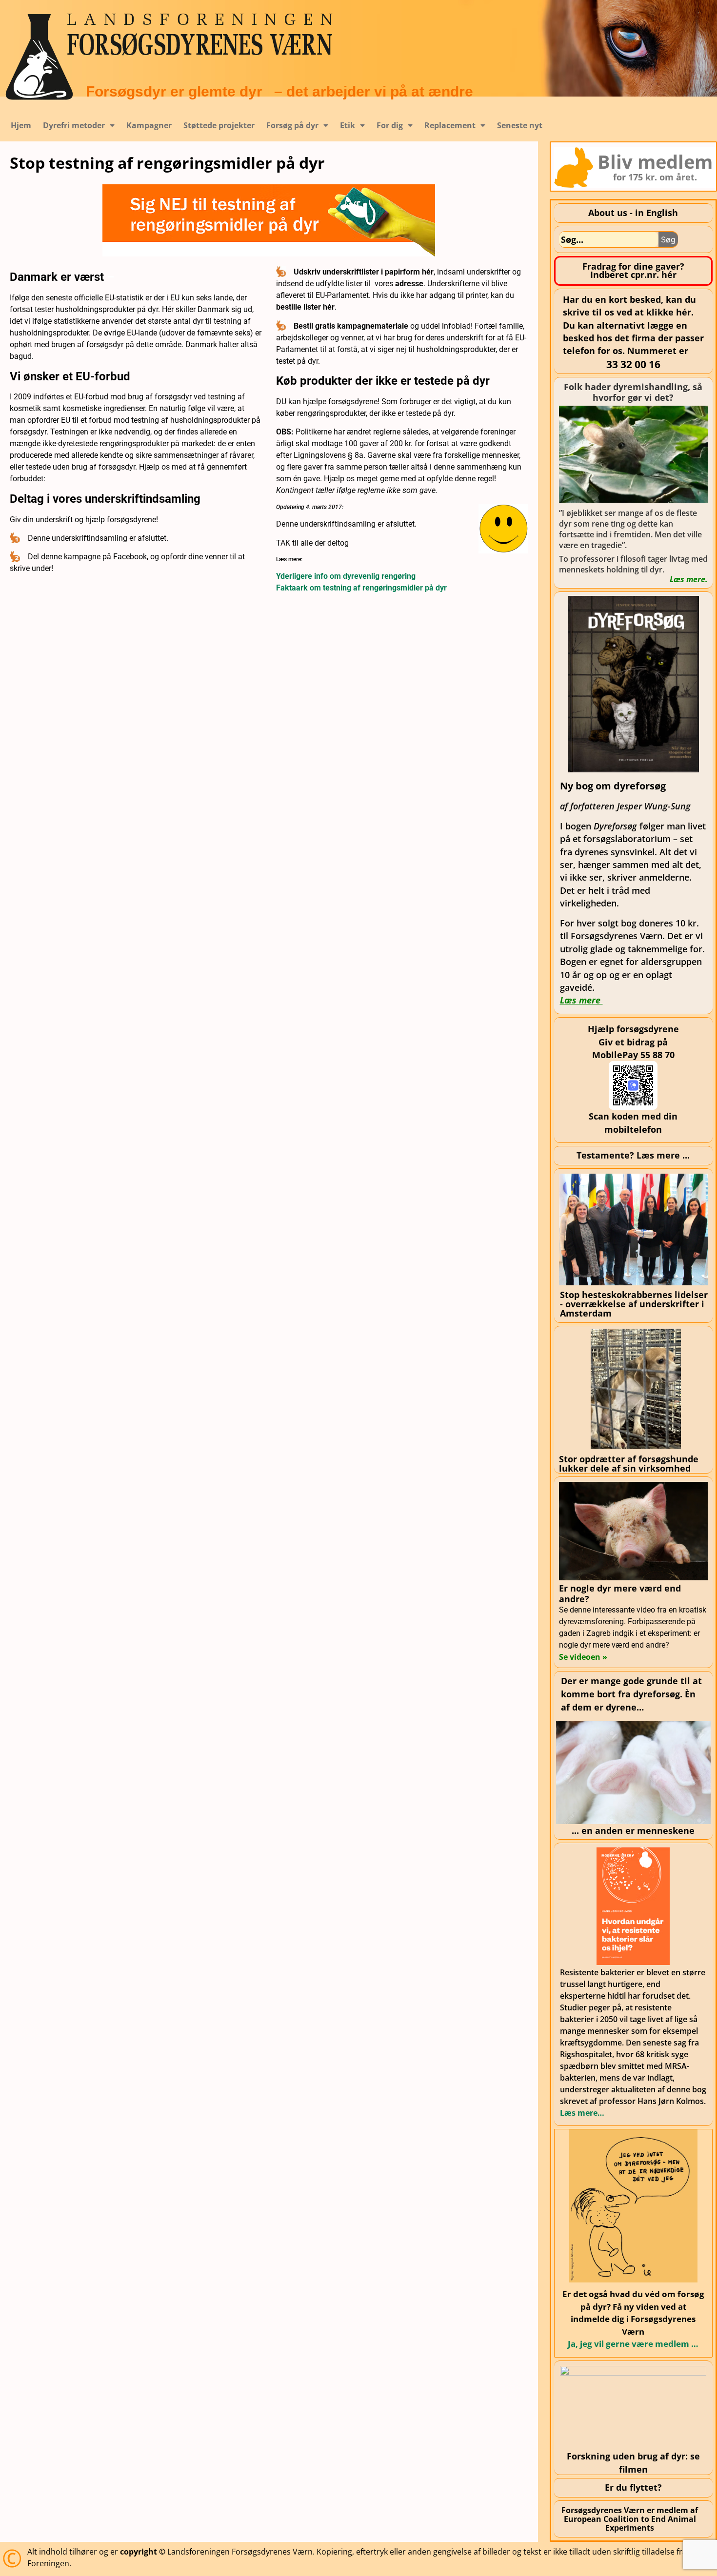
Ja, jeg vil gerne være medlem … (633, 2344)
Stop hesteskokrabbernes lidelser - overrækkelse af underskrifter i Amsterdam (634, 1304)
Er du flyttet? (633, 2487)
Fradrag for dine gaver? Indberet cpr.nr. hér (633, 271)
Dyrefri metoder (74, 125)
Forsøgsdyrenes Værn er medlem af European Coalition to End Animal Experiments (630, 2519)
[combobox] (609, 239)
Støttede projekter (219, 125)
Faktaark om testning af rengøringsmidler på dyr (361, 588)
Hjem (21, 125)
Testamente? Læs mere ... (633, 1155)
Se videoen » (583, 1657)
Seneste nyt (520, 125)
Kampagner (149, 125)
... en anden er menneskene (633, 1830)
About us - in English (633, 213)
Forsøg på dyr (292, 125)
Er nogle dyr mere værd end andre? (620, 1593)
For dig (390, 125)
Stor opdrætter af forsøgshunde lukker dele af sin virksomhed (629, 1464)
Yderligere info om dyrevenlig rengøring (346, 576)
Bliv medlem (655, 161)
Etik (348, 125)
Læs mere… (582, 2113)
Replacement (450, 125)
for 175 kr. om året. (655, 177)
